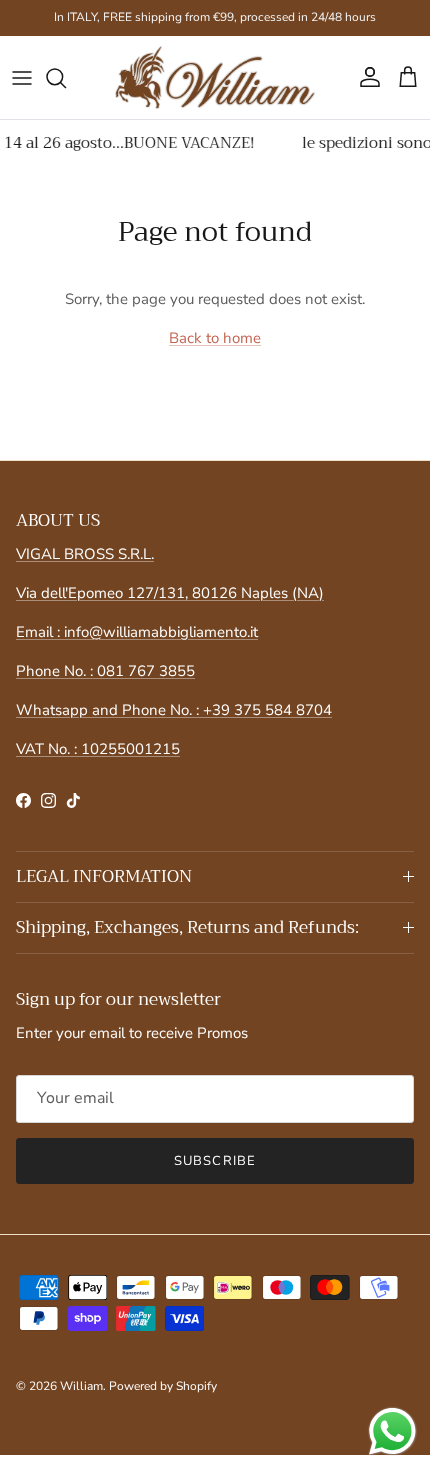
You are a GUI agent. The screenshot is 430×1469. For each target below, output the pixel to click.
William (81, 1386)
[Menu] (22, 78)
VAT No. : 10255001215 (98, 749)
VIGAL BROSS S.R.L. (85, 554)
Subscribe (214, 1161)
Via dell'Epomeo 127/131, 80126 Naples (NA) (170, 593)
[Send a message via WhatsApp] (392, 1431)
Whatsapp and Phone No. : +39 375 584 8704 (174, 710)
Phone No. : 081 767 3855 (105, 671)
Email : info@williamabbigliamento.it (137, 632)
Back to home (215, 338)
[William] (215, 77)
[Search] (66, 78)
